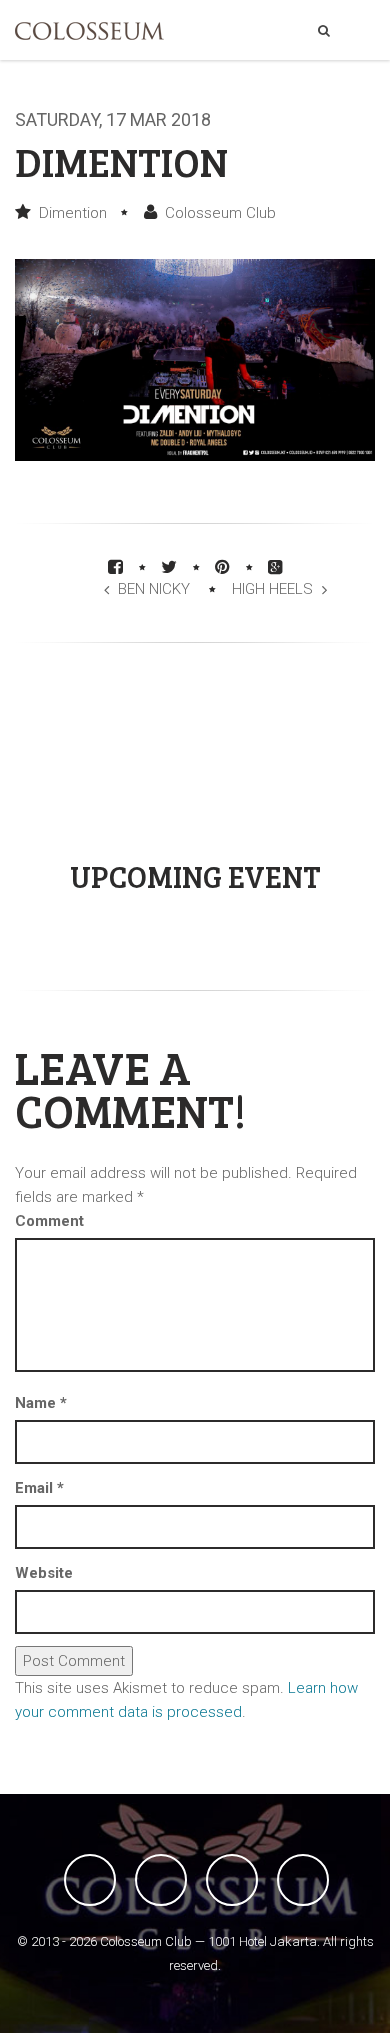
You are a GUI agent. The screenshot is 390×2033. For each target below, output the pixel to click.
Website (44, 1573)
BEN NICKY (154, 589)
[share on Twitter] (169, 567)
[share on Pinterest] (222, 567)
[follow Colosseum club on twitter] (161, 1880)
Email (39, 1488)
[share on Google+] (275, 567)
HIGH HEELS (272, 589)
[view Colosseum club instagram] (303, 1880)
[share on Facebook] (115, 567)
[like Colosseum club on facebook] (90, 1880)
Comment (49, 1221)
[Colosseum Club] (89, 31)
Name (41, 1403)
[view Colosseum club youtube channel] (232, 1880)
